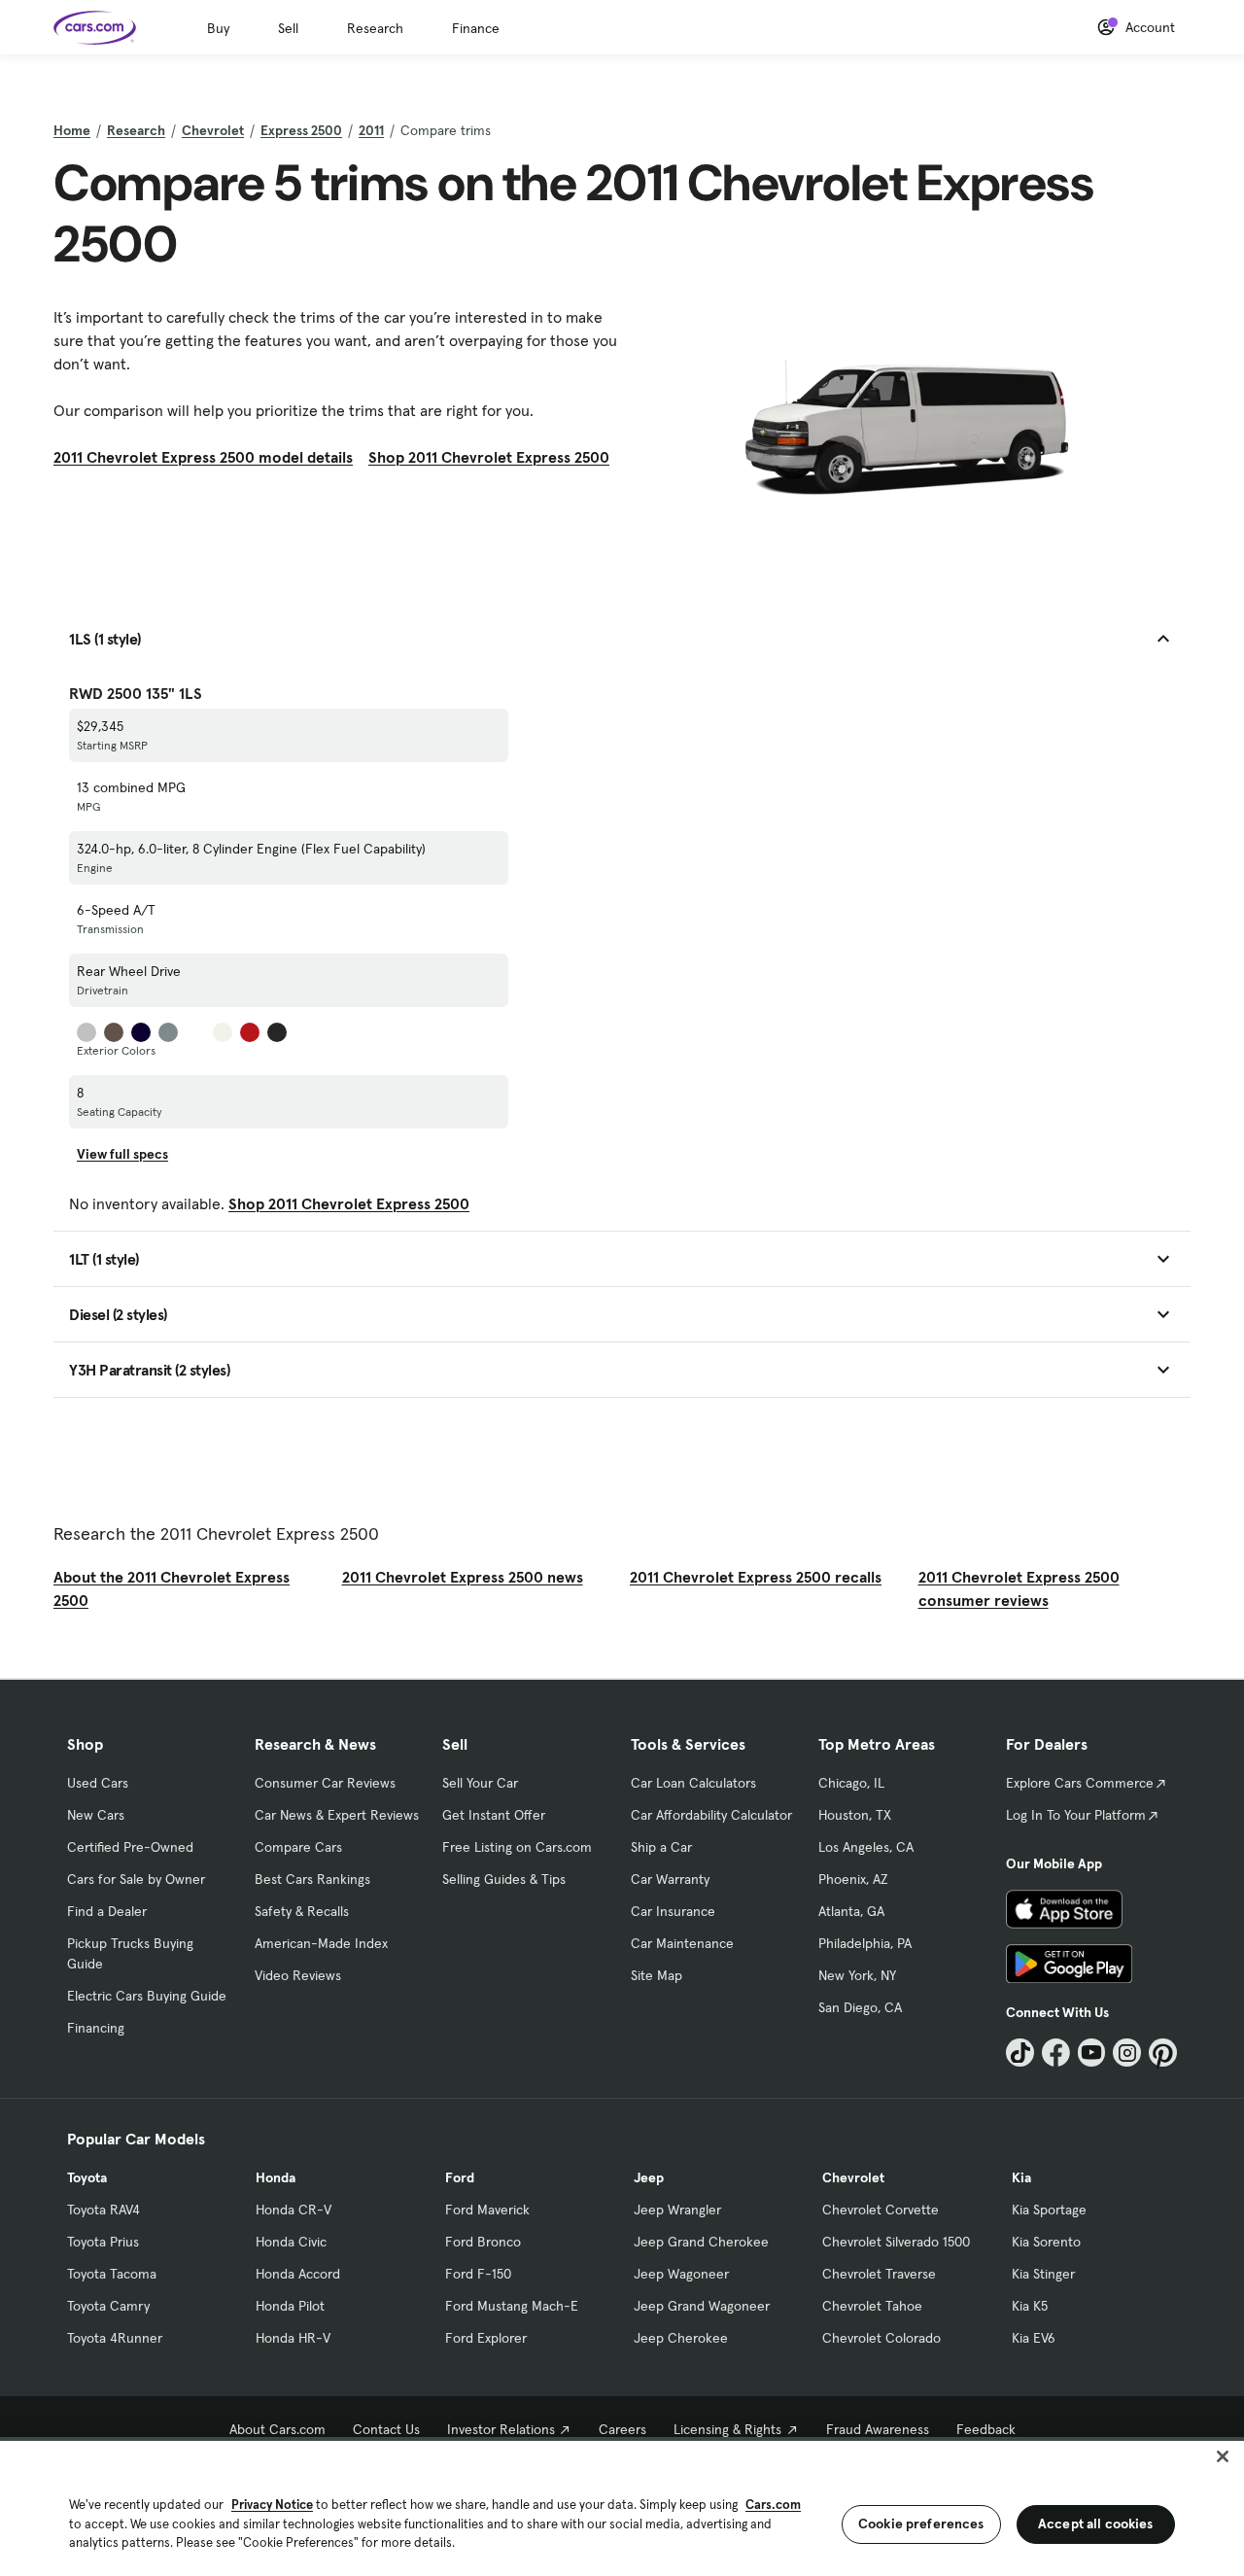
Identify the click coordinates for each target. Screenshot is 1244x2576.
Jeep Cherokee (681, 2338)
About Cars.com (277, 2429)
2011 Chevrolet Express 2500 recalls (756, 1577)
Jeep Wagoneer (681, 2274)
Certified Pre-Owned (130, 1847)
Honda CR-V (294, 2210)
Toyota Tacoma (112, 2274)
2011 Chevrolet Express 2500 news (463, 1577)
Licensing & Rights (727, 2429)
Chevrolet (213, 130)
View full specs (122, 1154)
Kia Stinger (1043, 2274)
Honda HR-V (293, 2338)
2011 (371, 130)
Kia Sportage (1049, 2210)
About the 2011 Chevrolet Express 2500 (172, 1588)
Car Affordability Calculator (711, 1815)
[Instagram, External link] (1127, 2053)
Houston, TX (855, 1815)
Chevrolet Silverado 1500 (896, 2242)
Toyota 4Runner (115, 2338)
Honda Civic (291, 2242)
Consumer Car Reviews (325, 1783)
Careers (622, 2429)
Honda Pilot (290, 2306)
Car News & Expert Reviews (337, 1815)
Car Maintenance (682, 1943)
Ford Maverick (487, 2210)
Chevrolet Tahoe (872, 2306)
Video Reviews (298, 1975)
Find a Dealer (107, 1911)
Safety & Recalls (302, 1911)
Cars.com (773, 2505)
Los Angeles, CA (866, 1847)
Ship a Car (661, 1847)
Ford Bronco (483, 2242)
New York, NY (857, 1975)
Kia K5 (1030, 2306)
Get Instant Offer (494, 1815)
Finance (476, 28)
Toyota (87, 2177)
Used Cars (98, 1783)
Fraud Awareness (878, 2429)
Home (72, 130)
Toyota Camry (108, 2306)
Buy (218, 28)
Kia (1021, 2177)
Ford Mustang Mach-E (512, 2306)
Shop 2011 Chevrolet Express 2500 (489, 457)
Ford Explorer (486, 2338)
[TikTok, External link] (1020, 2053)
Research (375, 28)
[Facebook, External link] (1056, 2053)
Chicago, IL (851, 1783)
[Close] (1223, 2456)
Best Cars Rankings (312, 1879)
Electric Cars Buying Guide (147, 1996)
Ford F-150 (478, 2274)
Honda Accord (298, 2274)
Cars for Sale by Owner (136, 1879)
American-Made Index (321, 1943)
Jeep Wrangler (677, 2210)
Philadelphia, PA (865, 1943)
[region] (622, 2506)
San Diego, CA (860, 2007)
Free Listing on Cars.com (517, 1847)
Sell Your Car (480, 1783)
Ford (460, 2177)
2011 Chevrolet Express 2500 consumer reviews (1019, 1588)
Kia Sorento (1046, 2242)
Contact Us (386, 2429)
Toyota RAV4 (104, 2210)
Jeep (649, 2177)
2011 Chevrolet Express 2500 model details (203, 457)
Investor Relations (501, 2429)
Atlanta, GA (851, 1911)
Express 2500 (301, 130)
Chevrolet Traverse (879, 2274)
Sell (288, 28)
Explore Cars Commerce (1080, 1783)
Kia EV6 (1034, 2338)
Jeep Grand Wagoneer (702, 2306)
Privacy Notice (272, 2505)
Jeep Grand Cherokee (701, 2242)
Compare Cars (298, 1847)
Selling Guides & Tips (504, 1879)
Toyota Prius (103, 2242)
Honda (276, 2177)
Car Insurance (673, 1911)
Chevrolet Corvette (881, 2210)
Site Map (657, 1975)
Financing (96, 2028)
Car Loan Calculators (693, 1783)
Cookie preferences (921, 2524)
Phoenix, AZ (853, 1879)
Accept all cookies (1096, 2524)
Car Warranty (670, 1879)
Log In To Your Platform (1076, 1815)
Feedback (986, 2429)
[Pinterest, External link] (1163, 2053)
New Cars (96, 1815)
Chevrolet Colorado (881, 2338)
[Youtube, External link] (1092, 2053)
